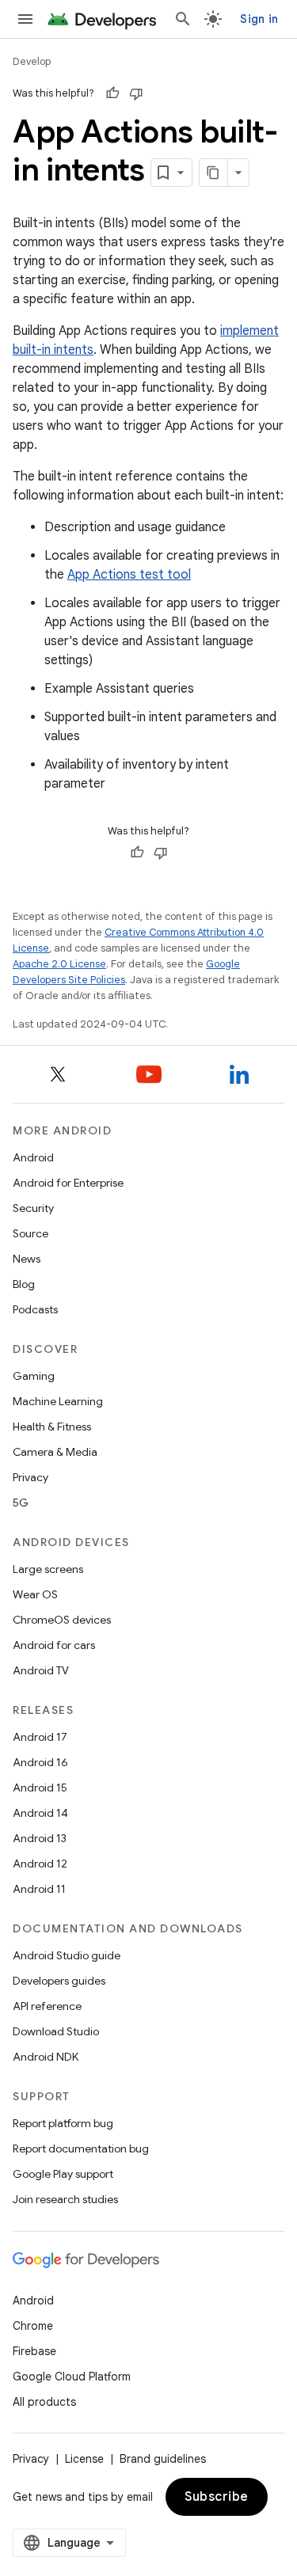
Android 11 (39, 1889)
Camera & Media (55, 1452)
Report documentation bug (81, 2149)
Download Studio (56, 2031)
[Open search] (183, 19)
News (27, 1259)
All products (44, 2402)
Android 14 (40, 1813)
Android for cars (54, 1645)
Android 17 (40, 1737)
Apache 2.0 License (59, 964)
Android (33, 1157)
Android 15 (40, 1788)
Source (30, 1233)
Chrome (33, 2326)
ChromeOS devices (62, 1620)
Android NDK (46, 2057)
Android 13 (40, 1838)
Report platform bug (63, 2123)
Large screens (48, 1569)
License (84, 2459)
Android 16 (40, 1762)
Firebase (34, 2351)
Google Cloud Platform (72, 2377)
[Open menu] (25, 19)
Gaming (34, 1376)
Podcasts (35, 1309)
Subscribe (217, 2497)
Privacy (30, 1477)
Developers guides (59, 1981)
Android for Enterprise (68, 1183)
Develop (32, 61)
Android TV (41, 1670)
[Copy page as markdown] (214, 173)
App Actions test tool (129, 575)
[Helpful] (112, 93)
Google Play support (63, 2174)
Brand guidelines (163, 2459)
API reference (47, 2006)
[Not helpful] (136, 93)
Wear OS (35, 1594)
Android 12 (40, 1864)
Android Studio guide (67, 1955)
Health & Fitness (52, 1427)
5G (21, 1503)
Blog (24, 1284)
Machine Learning (58, 1401)
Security (33, 1208)
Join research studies (65, 2199)
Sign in (259, 19)
